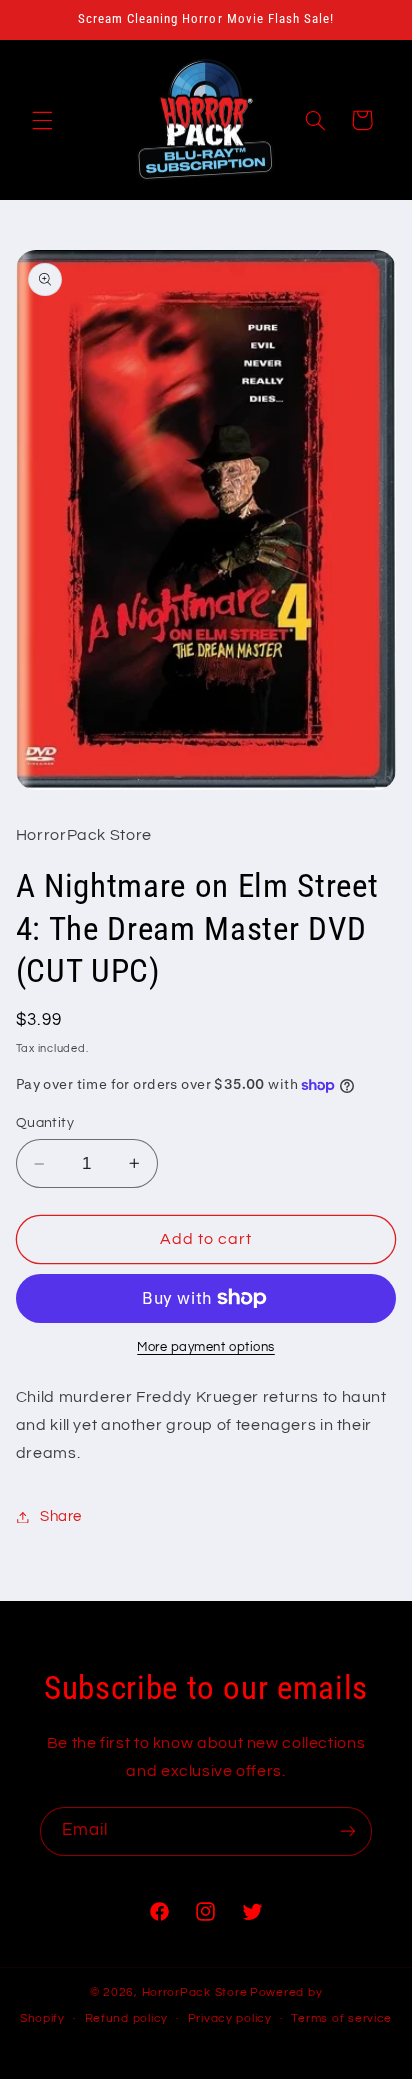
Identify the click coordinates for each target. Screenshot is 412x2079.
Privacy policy (230, 2018)
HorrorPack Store (195, 1992)
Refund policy (127, 2018)
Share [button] (61, 1516)
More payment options (206, 1347)
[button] (42, 120)
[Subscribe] (348, 1831)
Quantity (45, 1123)
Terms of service (341, 2018)
